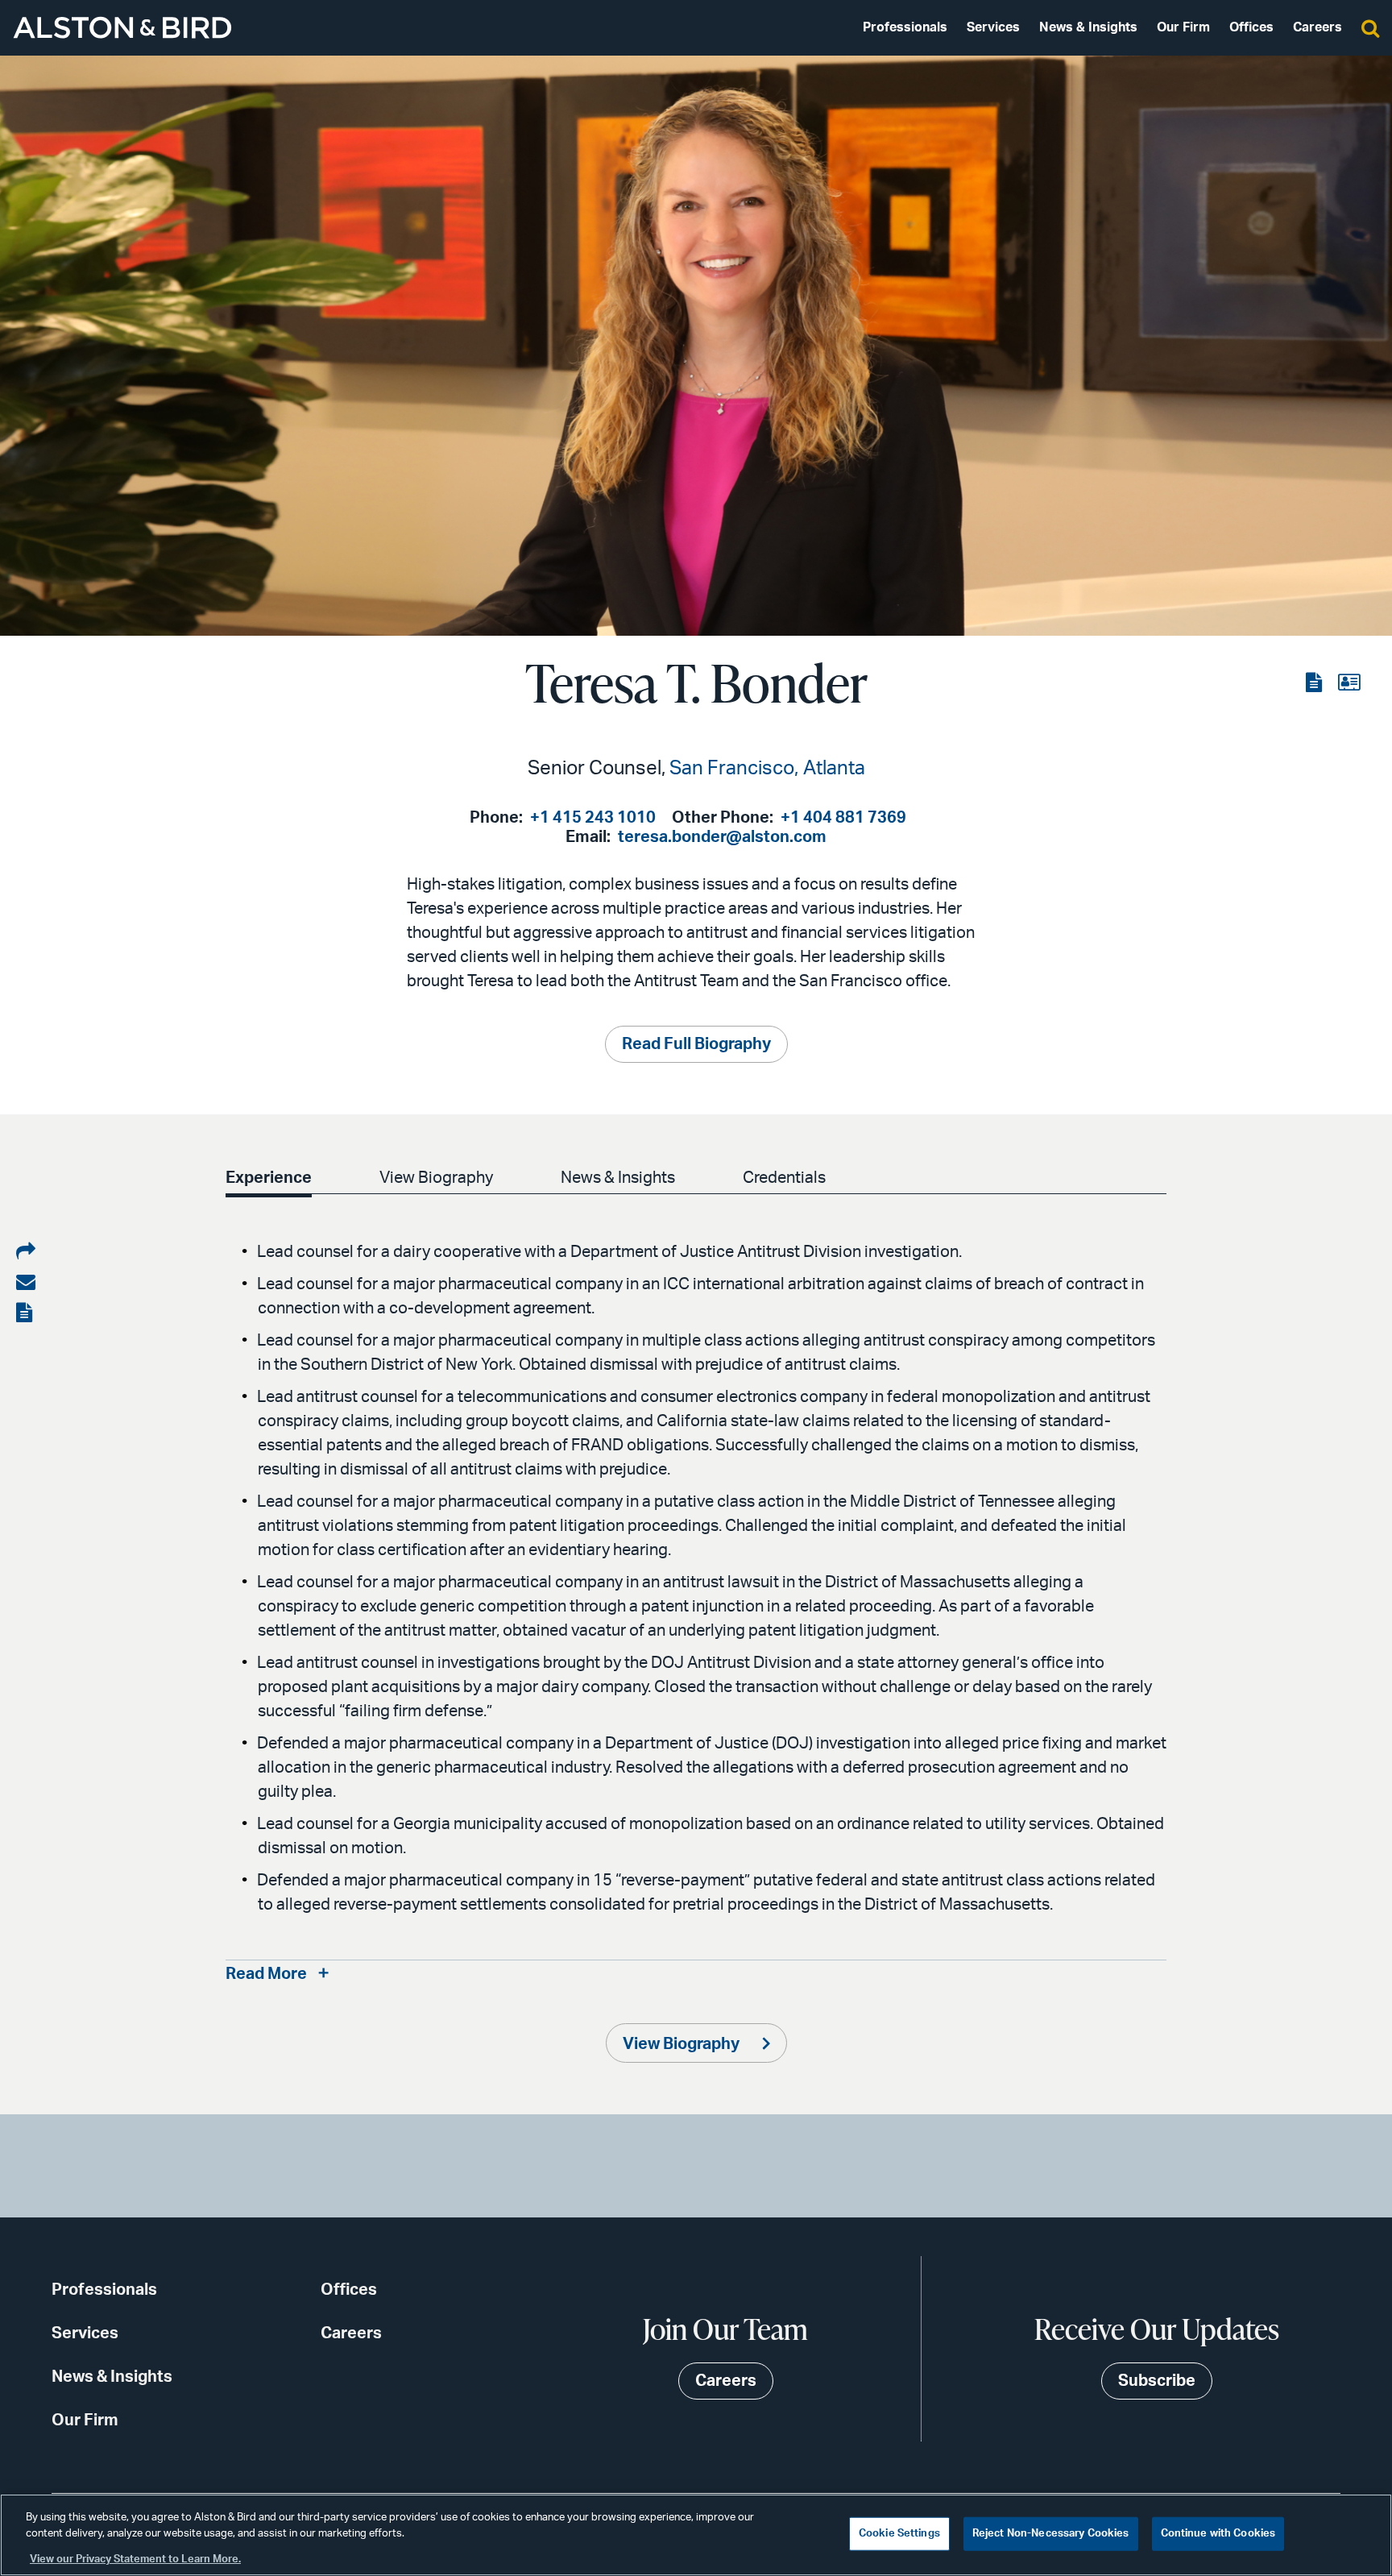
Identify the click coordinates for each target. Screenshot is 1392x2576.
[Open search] (1370, 27)
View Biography (436, 1178)
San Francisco (732, 769)
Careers (1317, 27)
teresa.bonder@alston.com (722, 837)
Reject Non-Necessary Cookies (1051, 2534)
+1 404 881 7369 (843, 818)
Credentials (784, 1178)
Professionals (905, 27)
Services (993, 27)
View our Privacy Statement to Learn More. (135, 2559)
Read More (266, 1974)
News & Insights (1088, 27)
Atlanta (834, 769)
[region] (696, 2535)
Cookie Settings (899, 2534)
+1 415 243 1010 (593, 818)
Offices (1251, 27)
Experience (269, 1178)
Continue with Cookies (1218, 2534)
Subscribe (1157, 2381)
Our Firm (1183, 27)
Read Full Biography (696, 1044)
